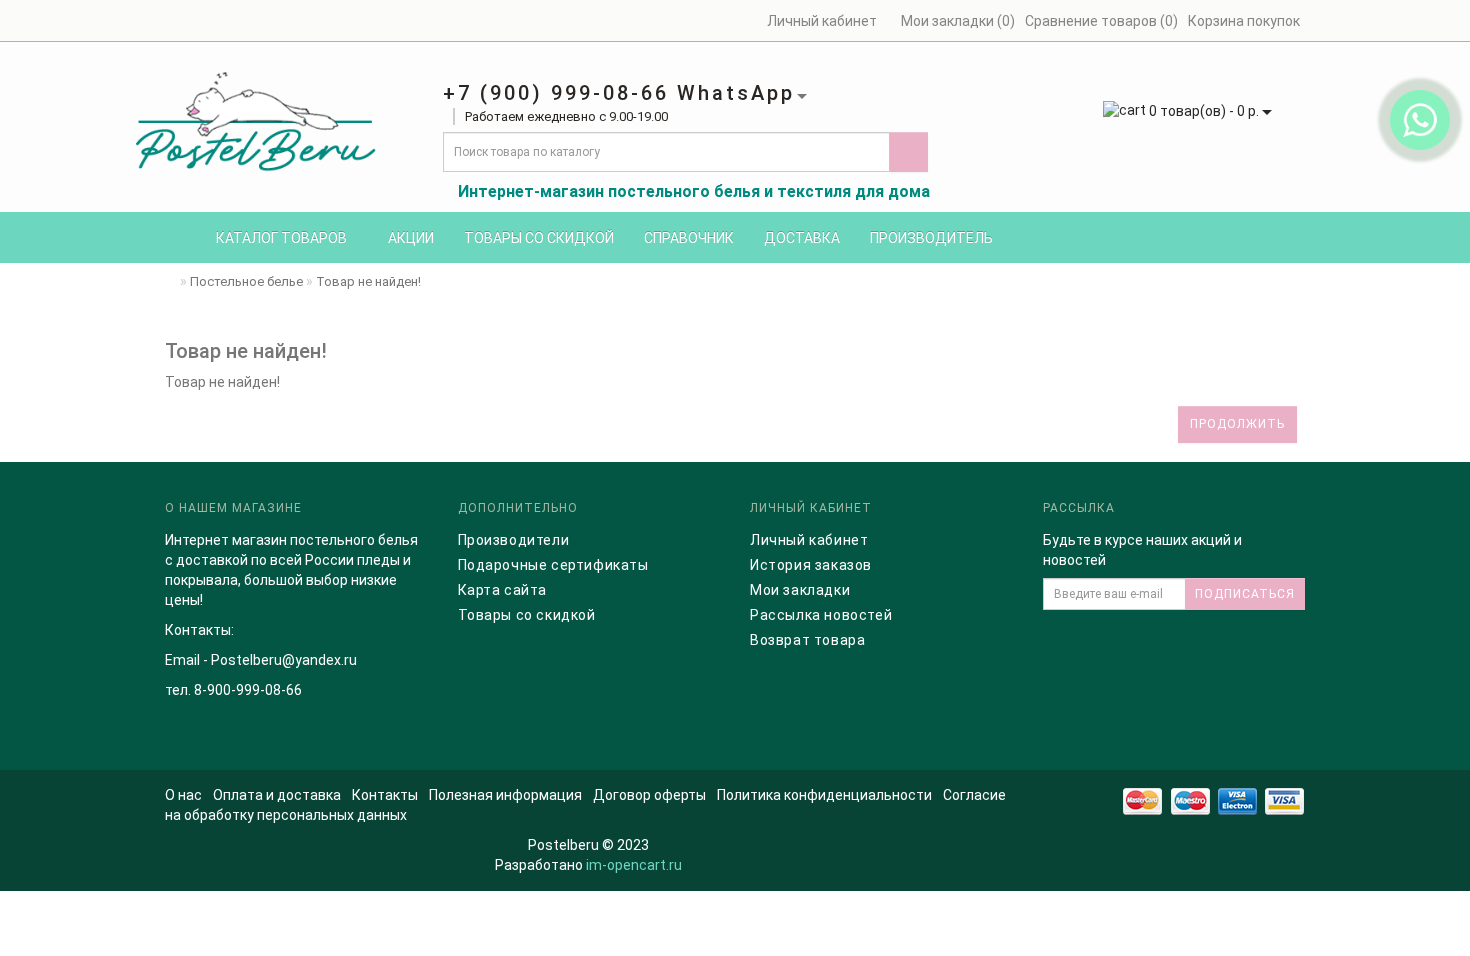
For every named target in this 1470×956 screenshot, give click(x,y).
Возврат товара (807, 640)
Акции (411, 238)
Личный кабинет (809, 540)
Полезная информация (505, 795)
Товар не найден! (368, 281)
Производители (514, 540)
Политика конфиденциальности (824, 795)
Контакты (385, 795)
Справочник (689, 238)
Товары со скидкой (539, 238)
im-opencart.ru (634, 865)
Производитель (931, 238)
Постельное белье (246, 281)
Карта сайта (503, 590)
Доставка (802, 238)
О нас (183, 795)
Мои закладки (800, 590)
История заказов (811, 565)
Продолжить (1237, 424)
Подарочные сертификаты (553, 565)
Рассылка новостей (821, 615)
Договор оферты (649, 795)
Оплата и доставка (277, 795)
